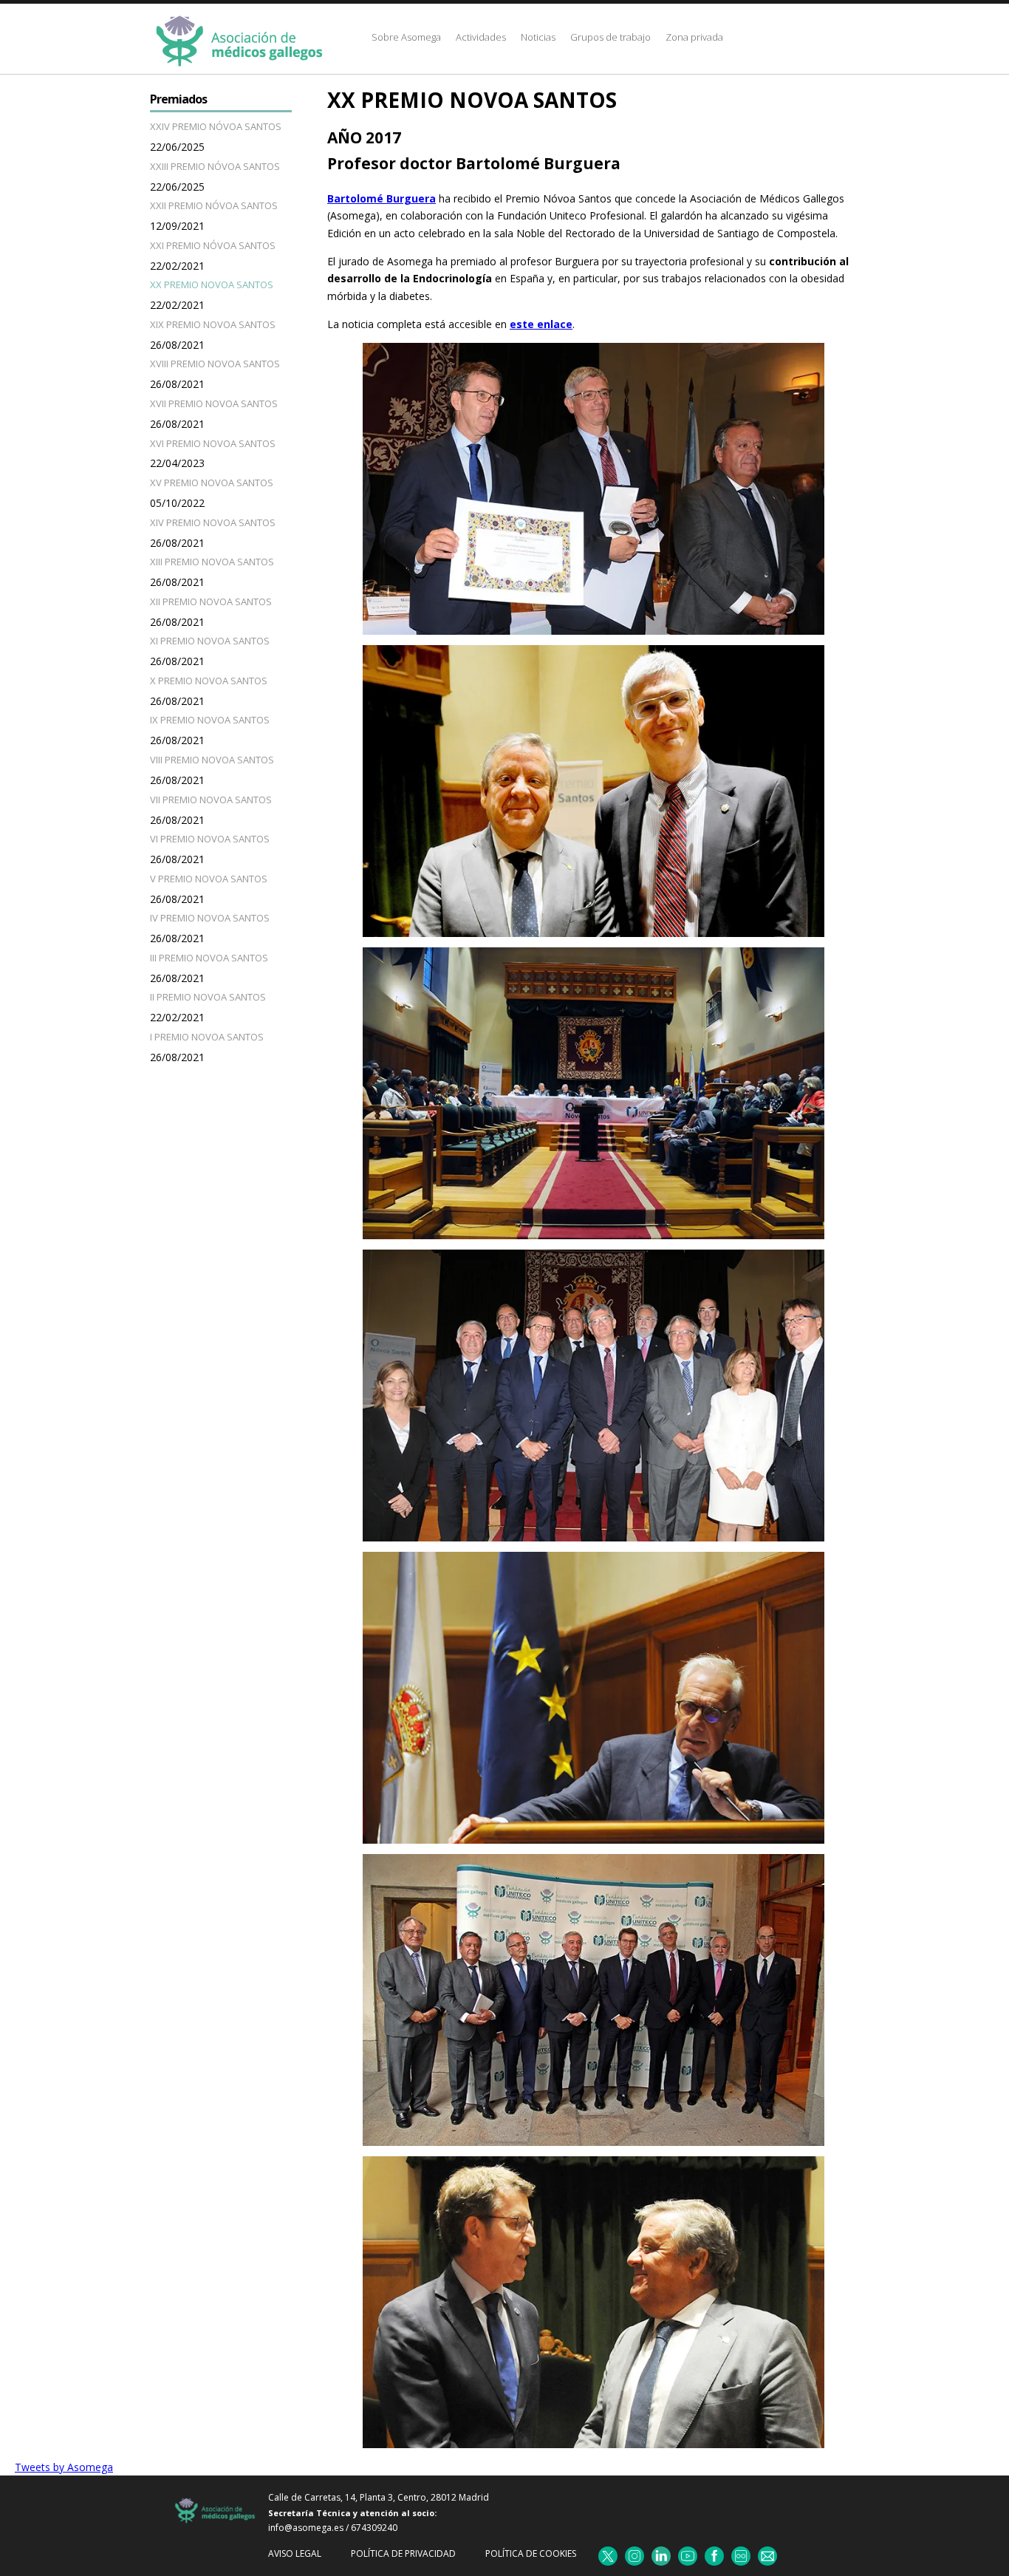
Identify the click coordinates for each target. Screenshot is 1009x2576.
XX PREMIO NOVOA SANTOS (212, 284)
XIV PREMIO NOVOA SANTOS (213, 522)
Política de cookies (531, 2553)
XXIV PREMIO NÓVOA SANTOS (216, 126)
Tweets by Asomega (64, 2467)
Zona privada (694, 37)
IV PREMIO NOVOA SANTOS (210, 918)
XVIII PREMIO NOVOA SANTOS (215, 364)
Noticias (538, 37)
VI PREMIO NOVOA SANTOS (210, 839)
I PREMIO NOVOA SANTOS (207, 1037)
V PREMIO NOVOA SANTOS (209, 879)
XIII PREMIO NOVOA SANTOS (212, 562)
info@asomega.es (306, 2528)
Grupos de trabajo (610, 37)
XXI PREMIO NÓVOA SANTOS (213, 245)
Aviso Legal (295, 2553)
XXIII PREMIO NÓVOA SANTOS (215, 166)
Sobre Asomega (406, 37)
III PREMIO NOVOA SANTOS (209, 958)
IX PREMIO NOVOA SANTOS (210, 720)
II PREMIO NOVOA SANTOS (208, 997)
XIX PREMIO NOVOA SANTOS (213, 324)
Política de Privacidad (403, 2553)
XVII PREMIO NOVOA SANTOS (214, 403)
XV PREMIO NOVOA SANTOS (212, 483)
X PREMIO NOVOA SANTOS (209, 681)
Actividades (481, 37)
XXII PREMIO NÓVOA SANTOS (214, 205)
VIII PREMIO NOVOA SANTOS (212, 760)
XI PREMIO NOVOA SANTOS (210, 641)
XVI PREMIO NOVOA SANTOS (213, 443)
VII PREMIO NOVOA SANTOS (211, 800)
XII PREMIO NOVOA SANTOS (211, 602)
